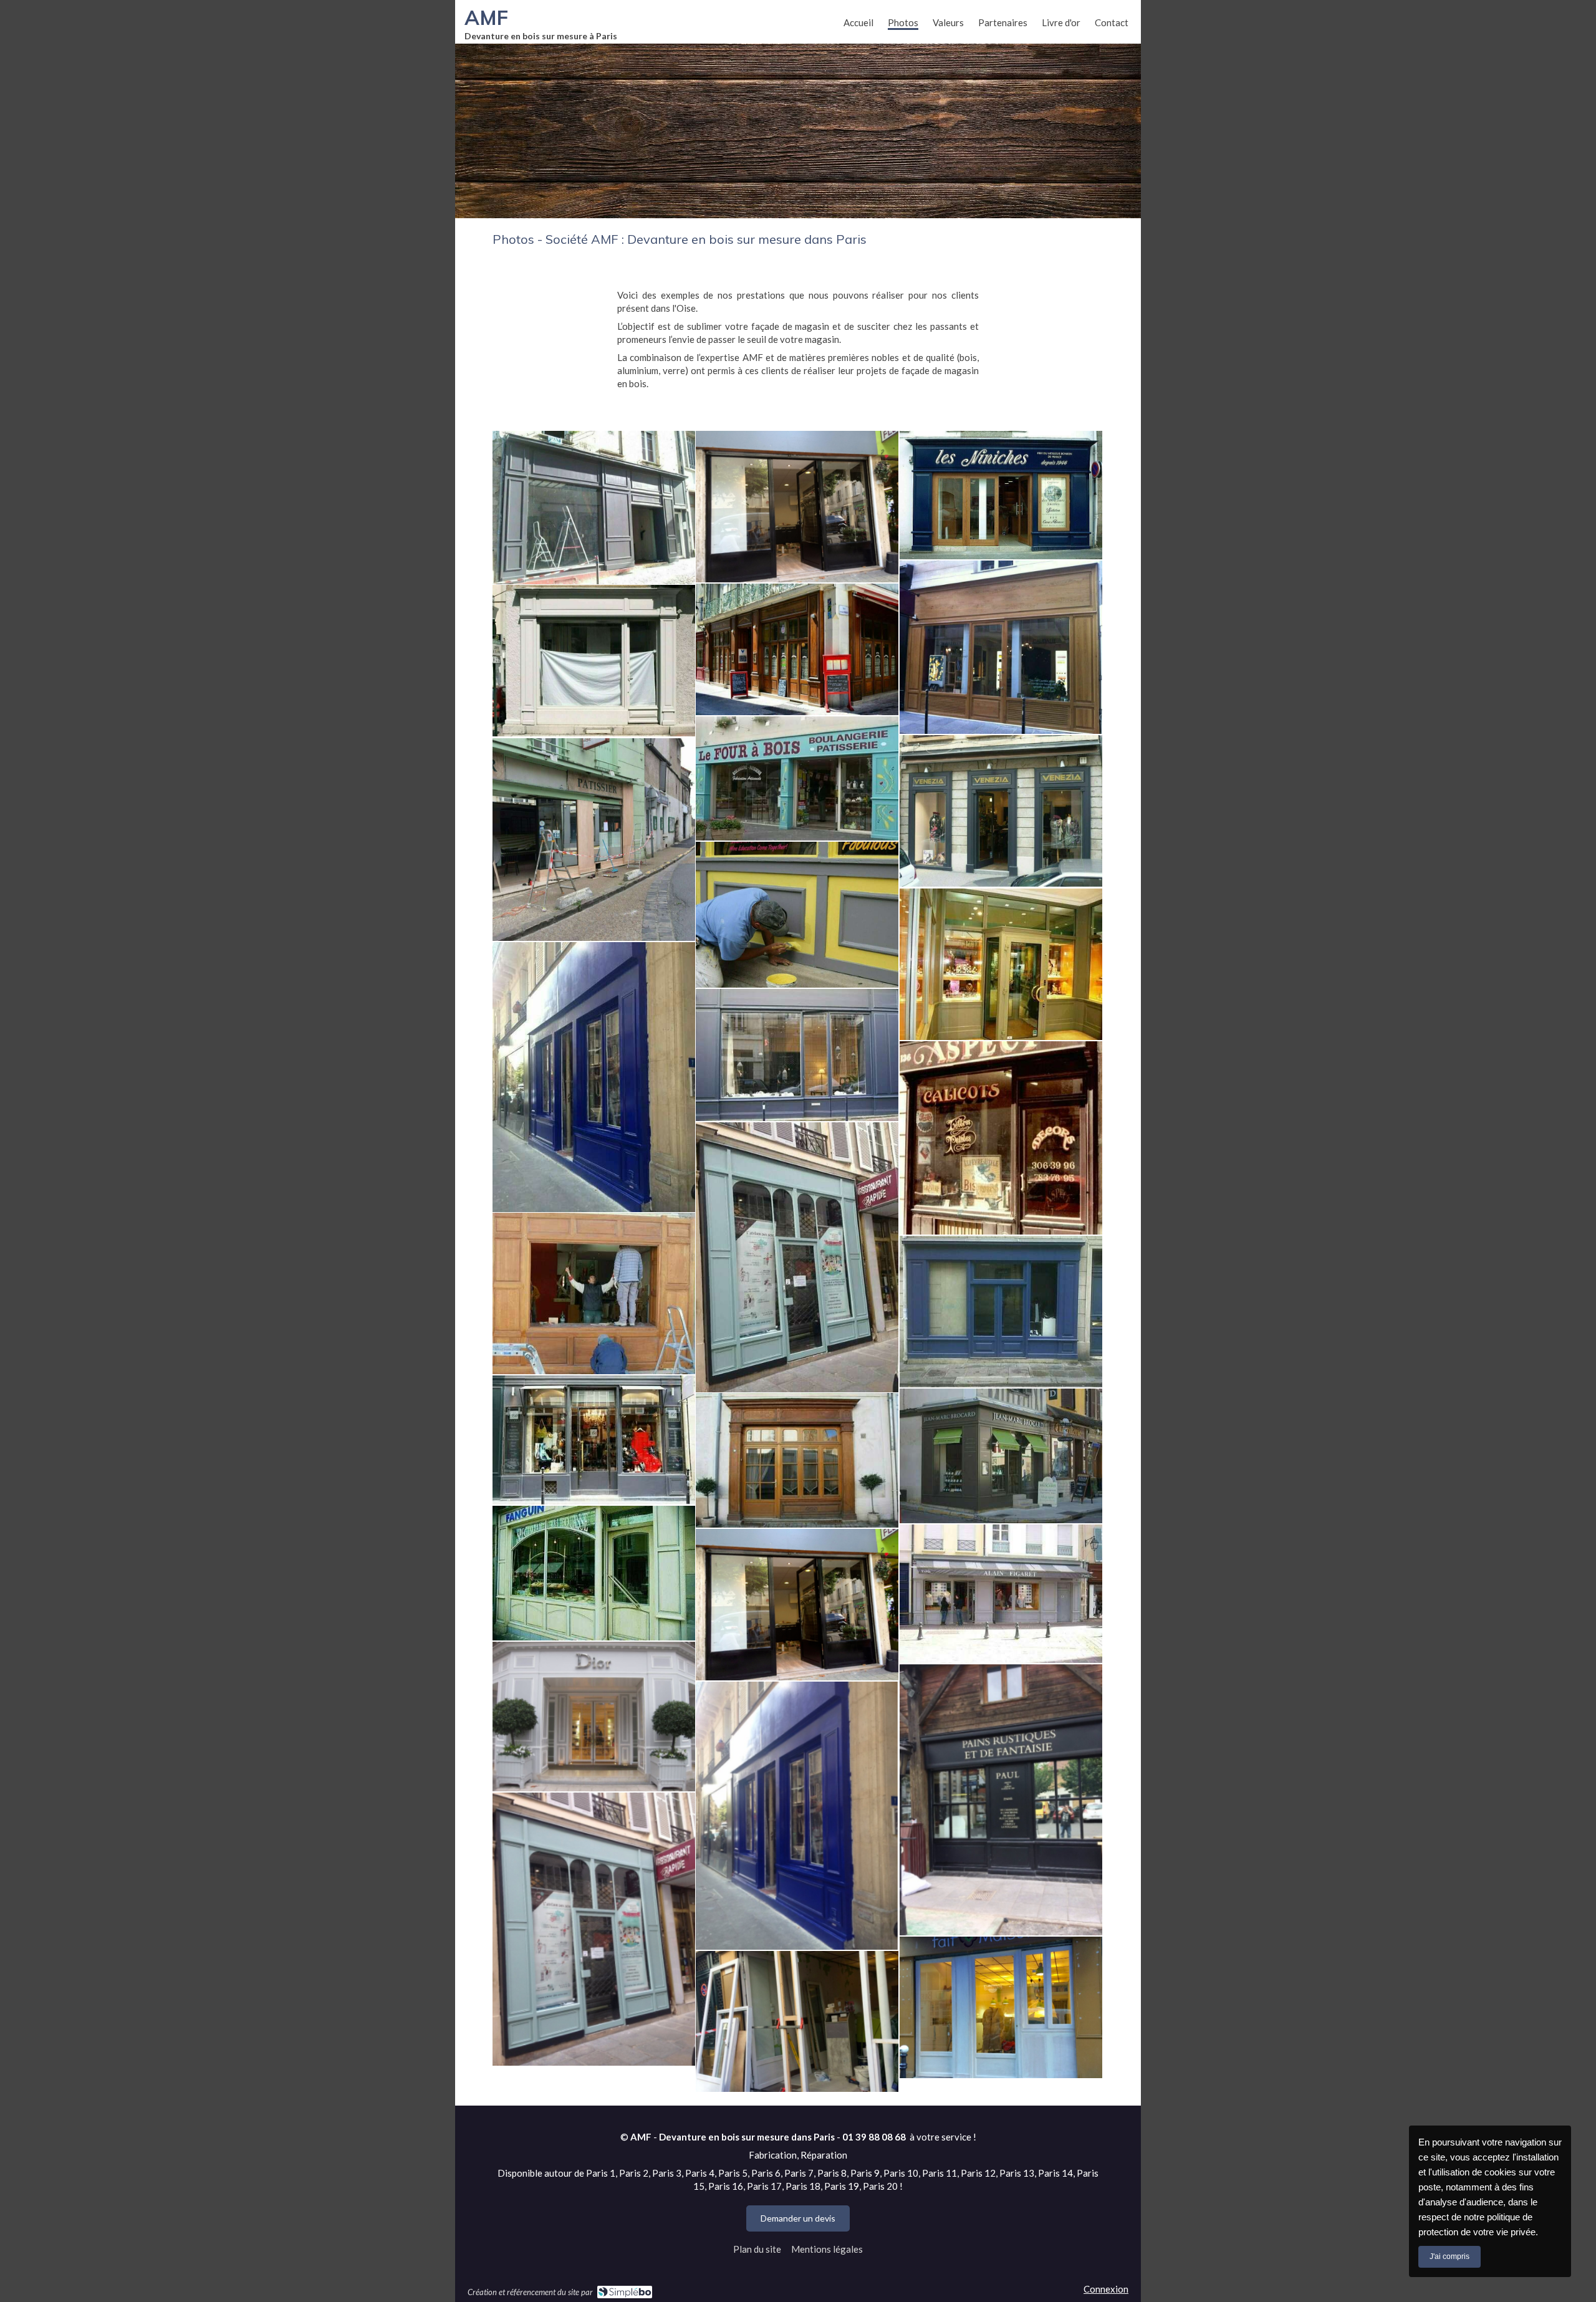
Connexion (1106, 2289)
